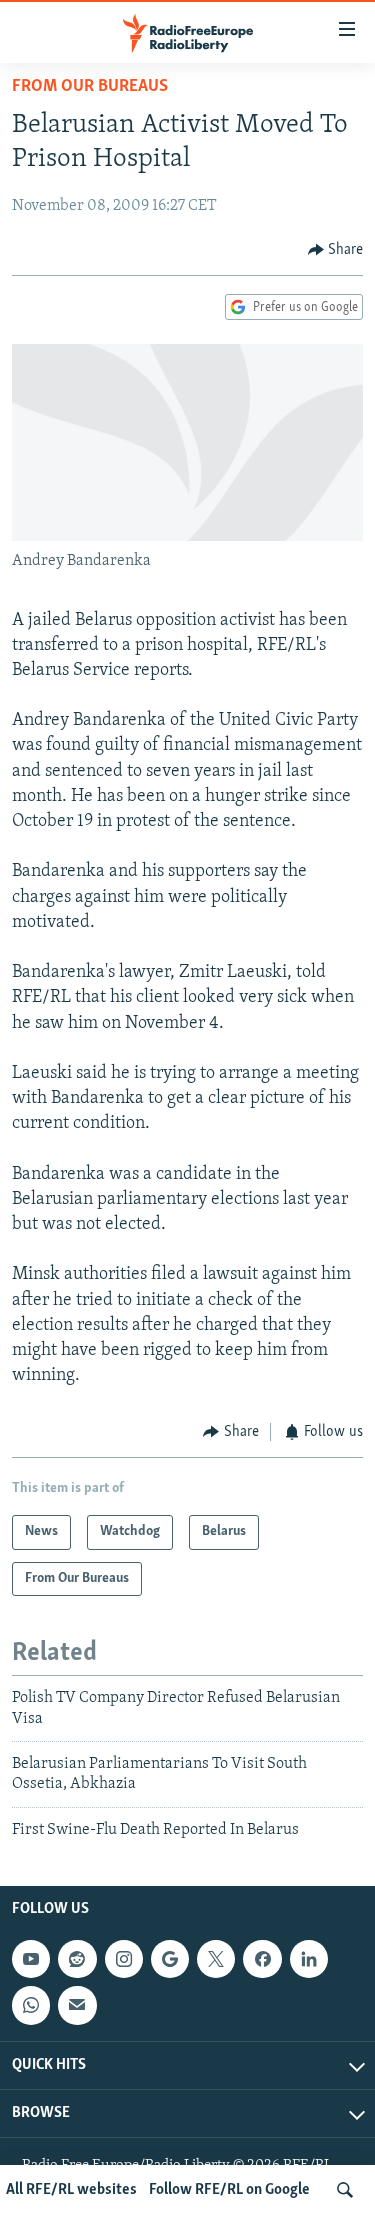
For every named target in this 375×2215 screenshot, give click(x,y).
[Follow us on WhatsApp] (31, 2005)
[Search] (345, 2190)
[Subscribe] (77, 2005)
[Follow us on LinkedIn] (309, 1959)
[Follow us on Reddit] (77, 1959)
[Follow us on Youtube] (31, 1959)
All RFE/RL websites (71, 2190)
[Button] (336, 250)
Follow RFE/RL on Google (229, 2190)
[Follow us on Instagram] (124, 1959)
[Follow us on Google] (170, 1959)
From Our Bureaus (90, 87)
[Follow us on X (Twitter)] (216, 1959)
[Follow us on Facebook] (262, 1959)
